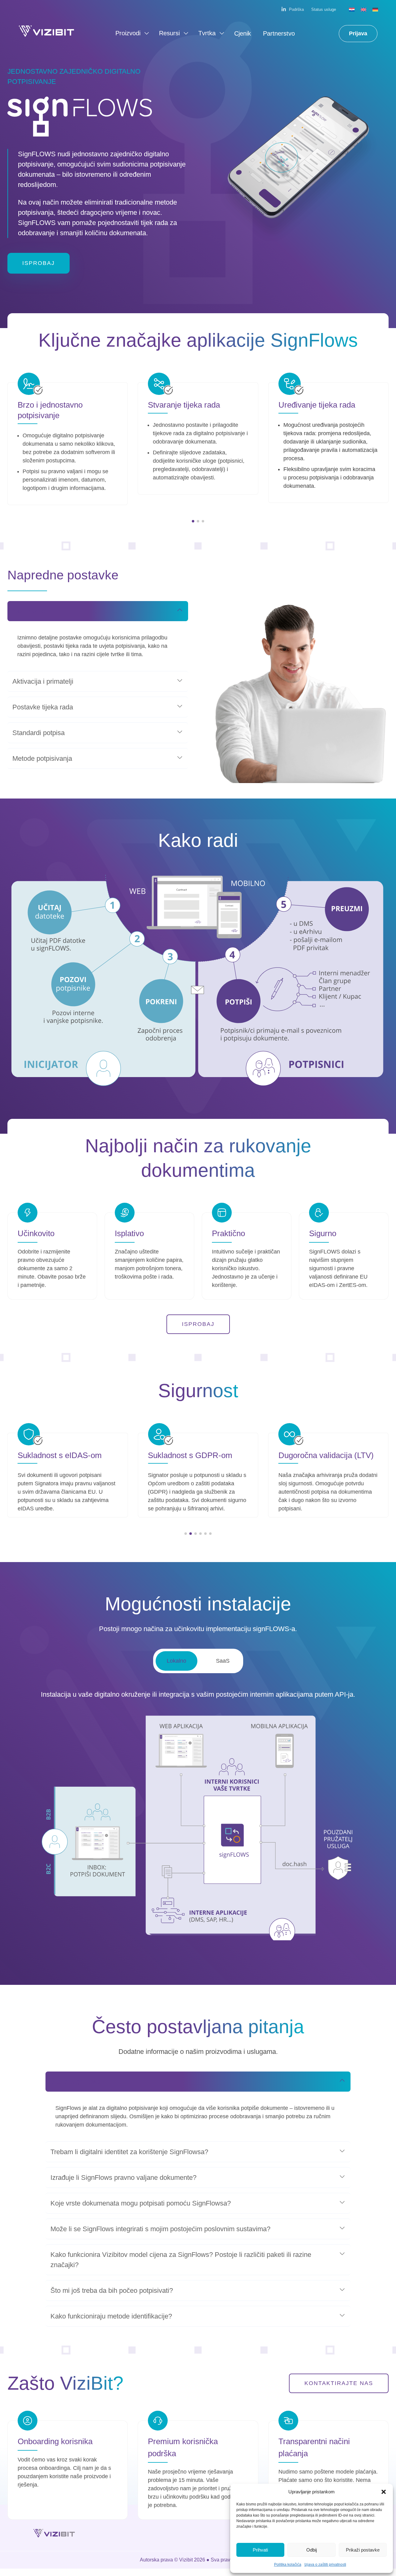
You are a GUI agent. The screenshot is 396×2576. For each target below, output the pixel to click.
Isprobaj (39, 263)
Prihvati (260, 2550)
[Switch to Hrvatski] (352, 9)
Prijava (358, 33)
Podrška (296, 9)
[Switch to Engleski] (364, 9)
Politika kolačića (288, 2565)
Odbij (312, 2550)
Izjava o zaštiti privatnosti (325, 2565)
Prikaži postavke (363, 2550)
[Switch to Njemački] (375, 9)
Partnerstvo (279, 33)
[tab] (176, 1661)
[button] (384, 2492)
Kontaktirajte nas (339, 2383)
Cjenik (243, 33)
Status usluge (324, 9)
